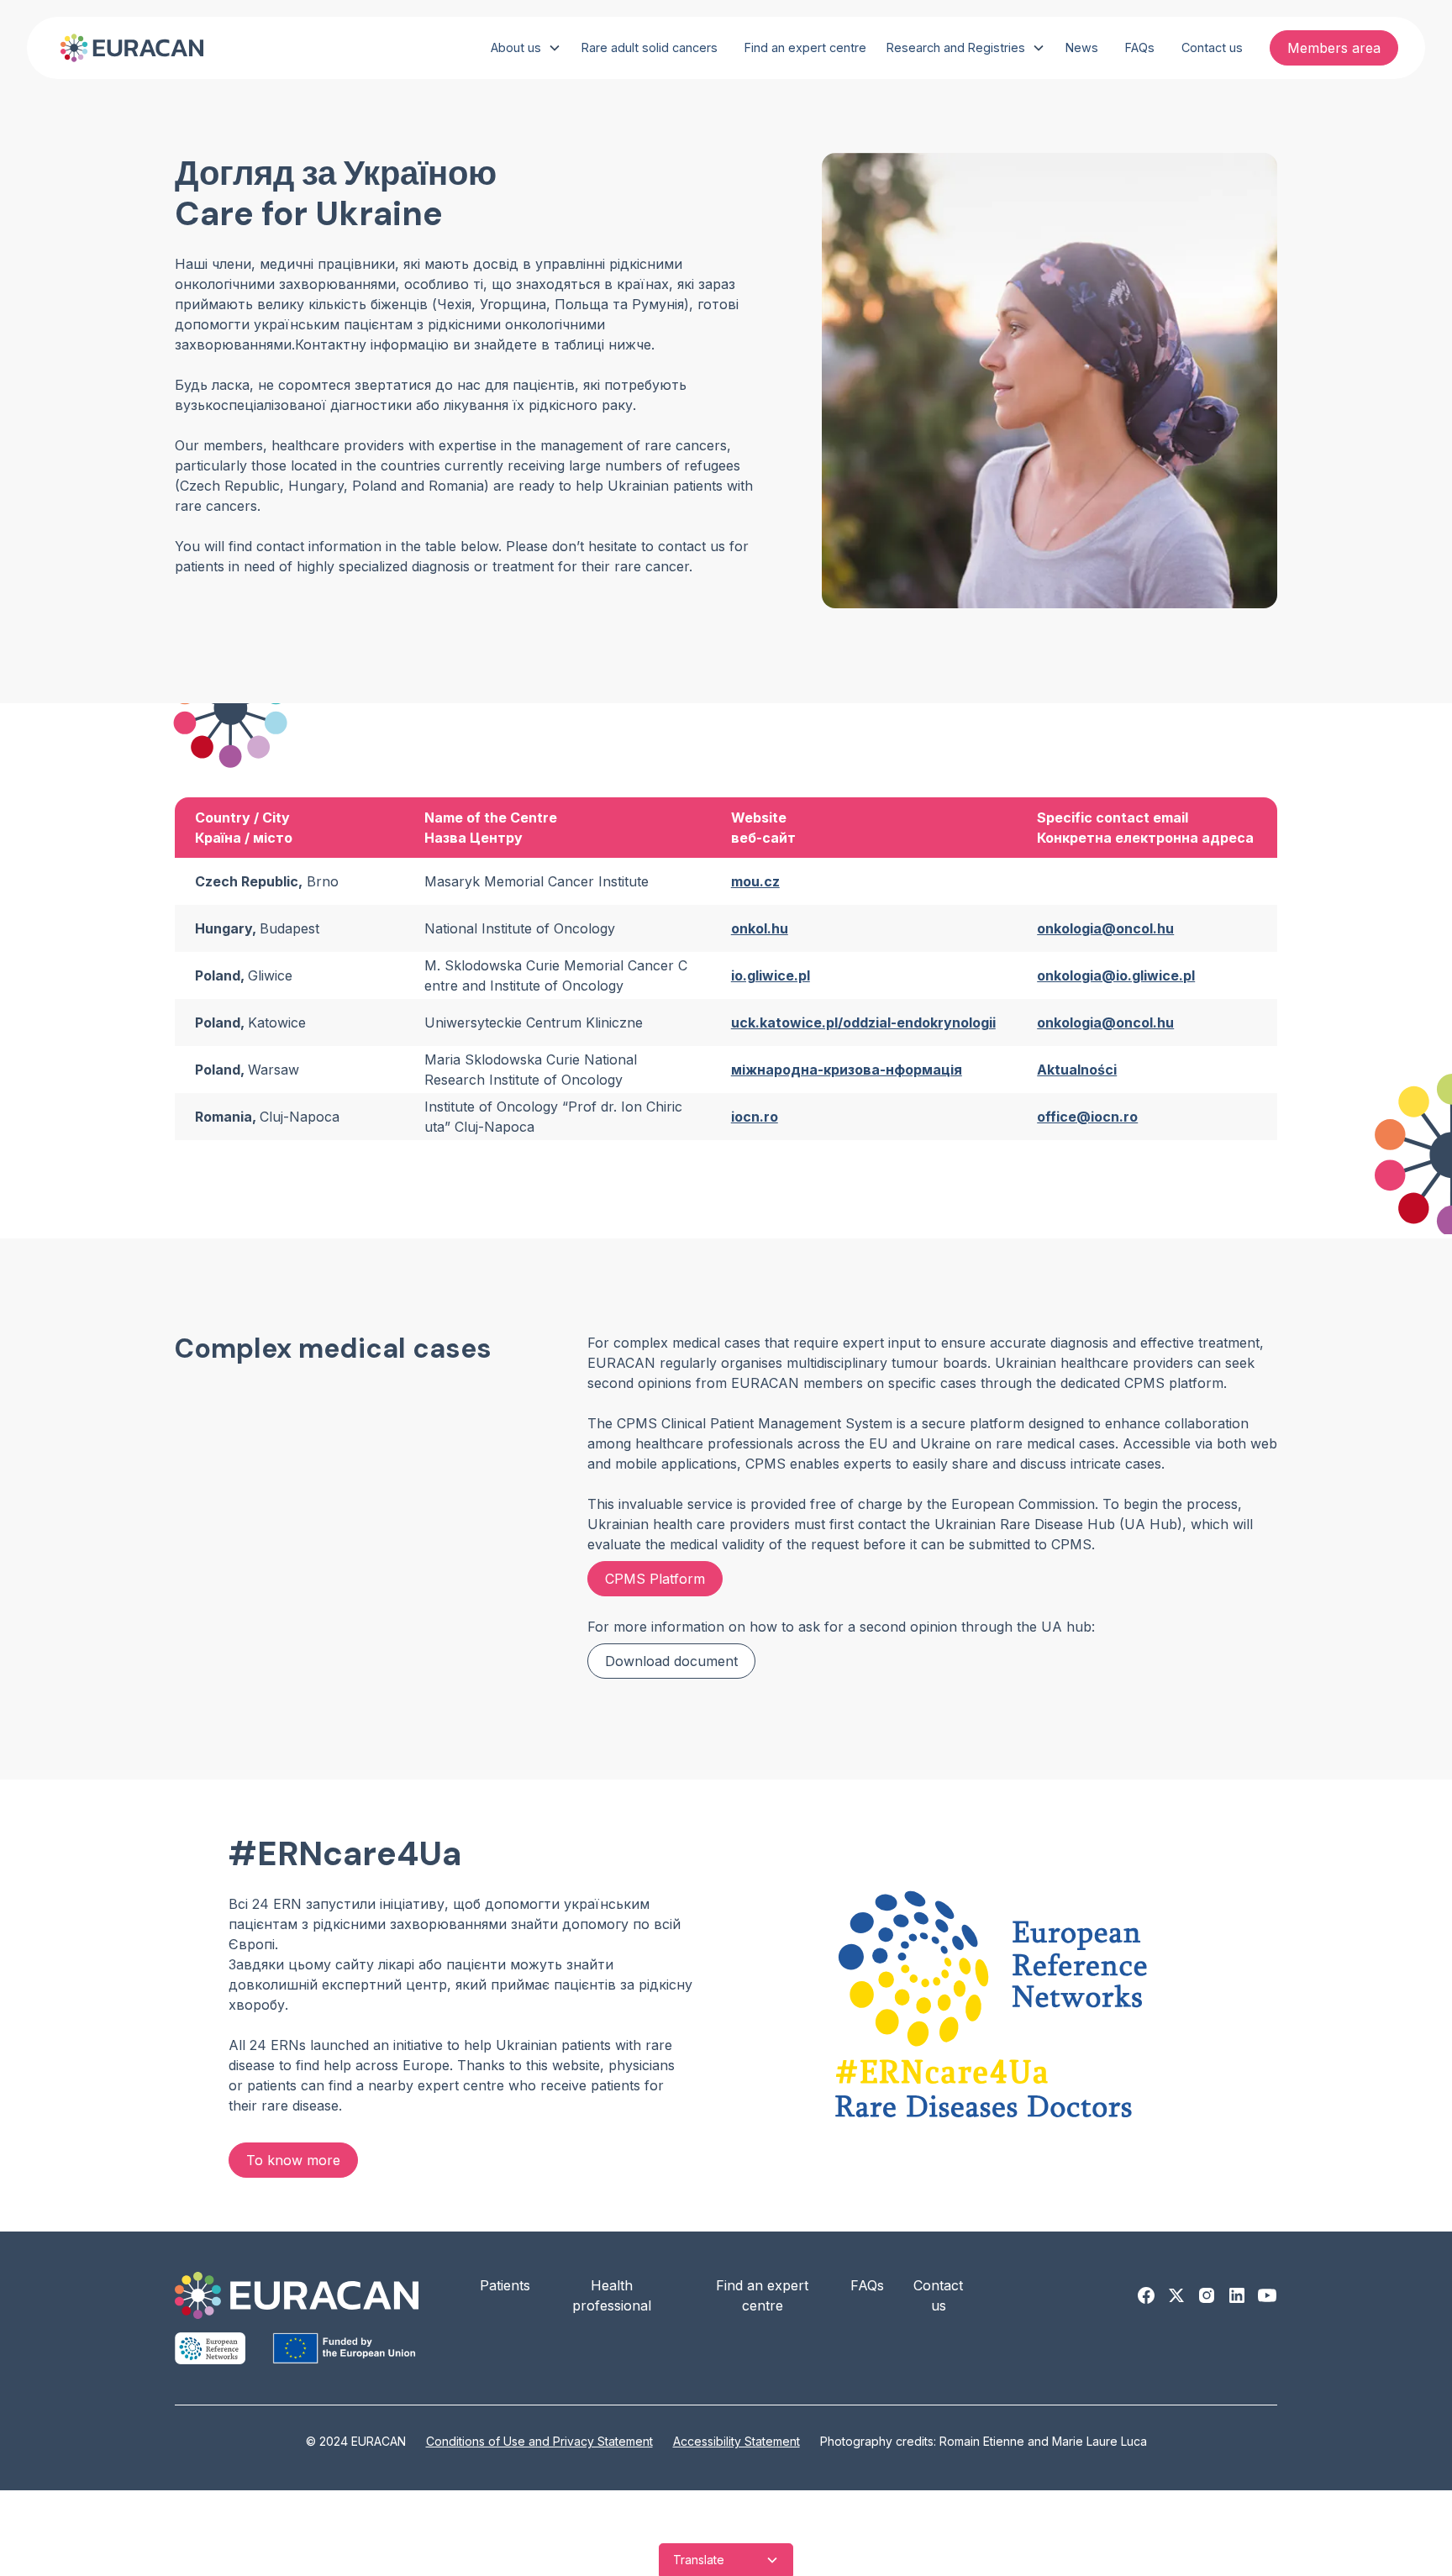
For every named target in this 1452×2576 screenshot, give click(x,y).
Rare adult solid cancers (650, 47)
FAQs (1140, 47)
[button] (526, 48)
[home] (129, 48)
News (1082, 47)
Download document (671, 1661)
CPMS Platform (655, 1579)
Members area (1334, 48)
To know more (293, 2160)
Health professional (612, 2295)
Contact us (1212, 47)
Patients (505, 2285)
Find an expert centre (805, 47)
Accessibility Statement (737, 2441)
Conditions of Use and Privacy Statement (539, 2441)
